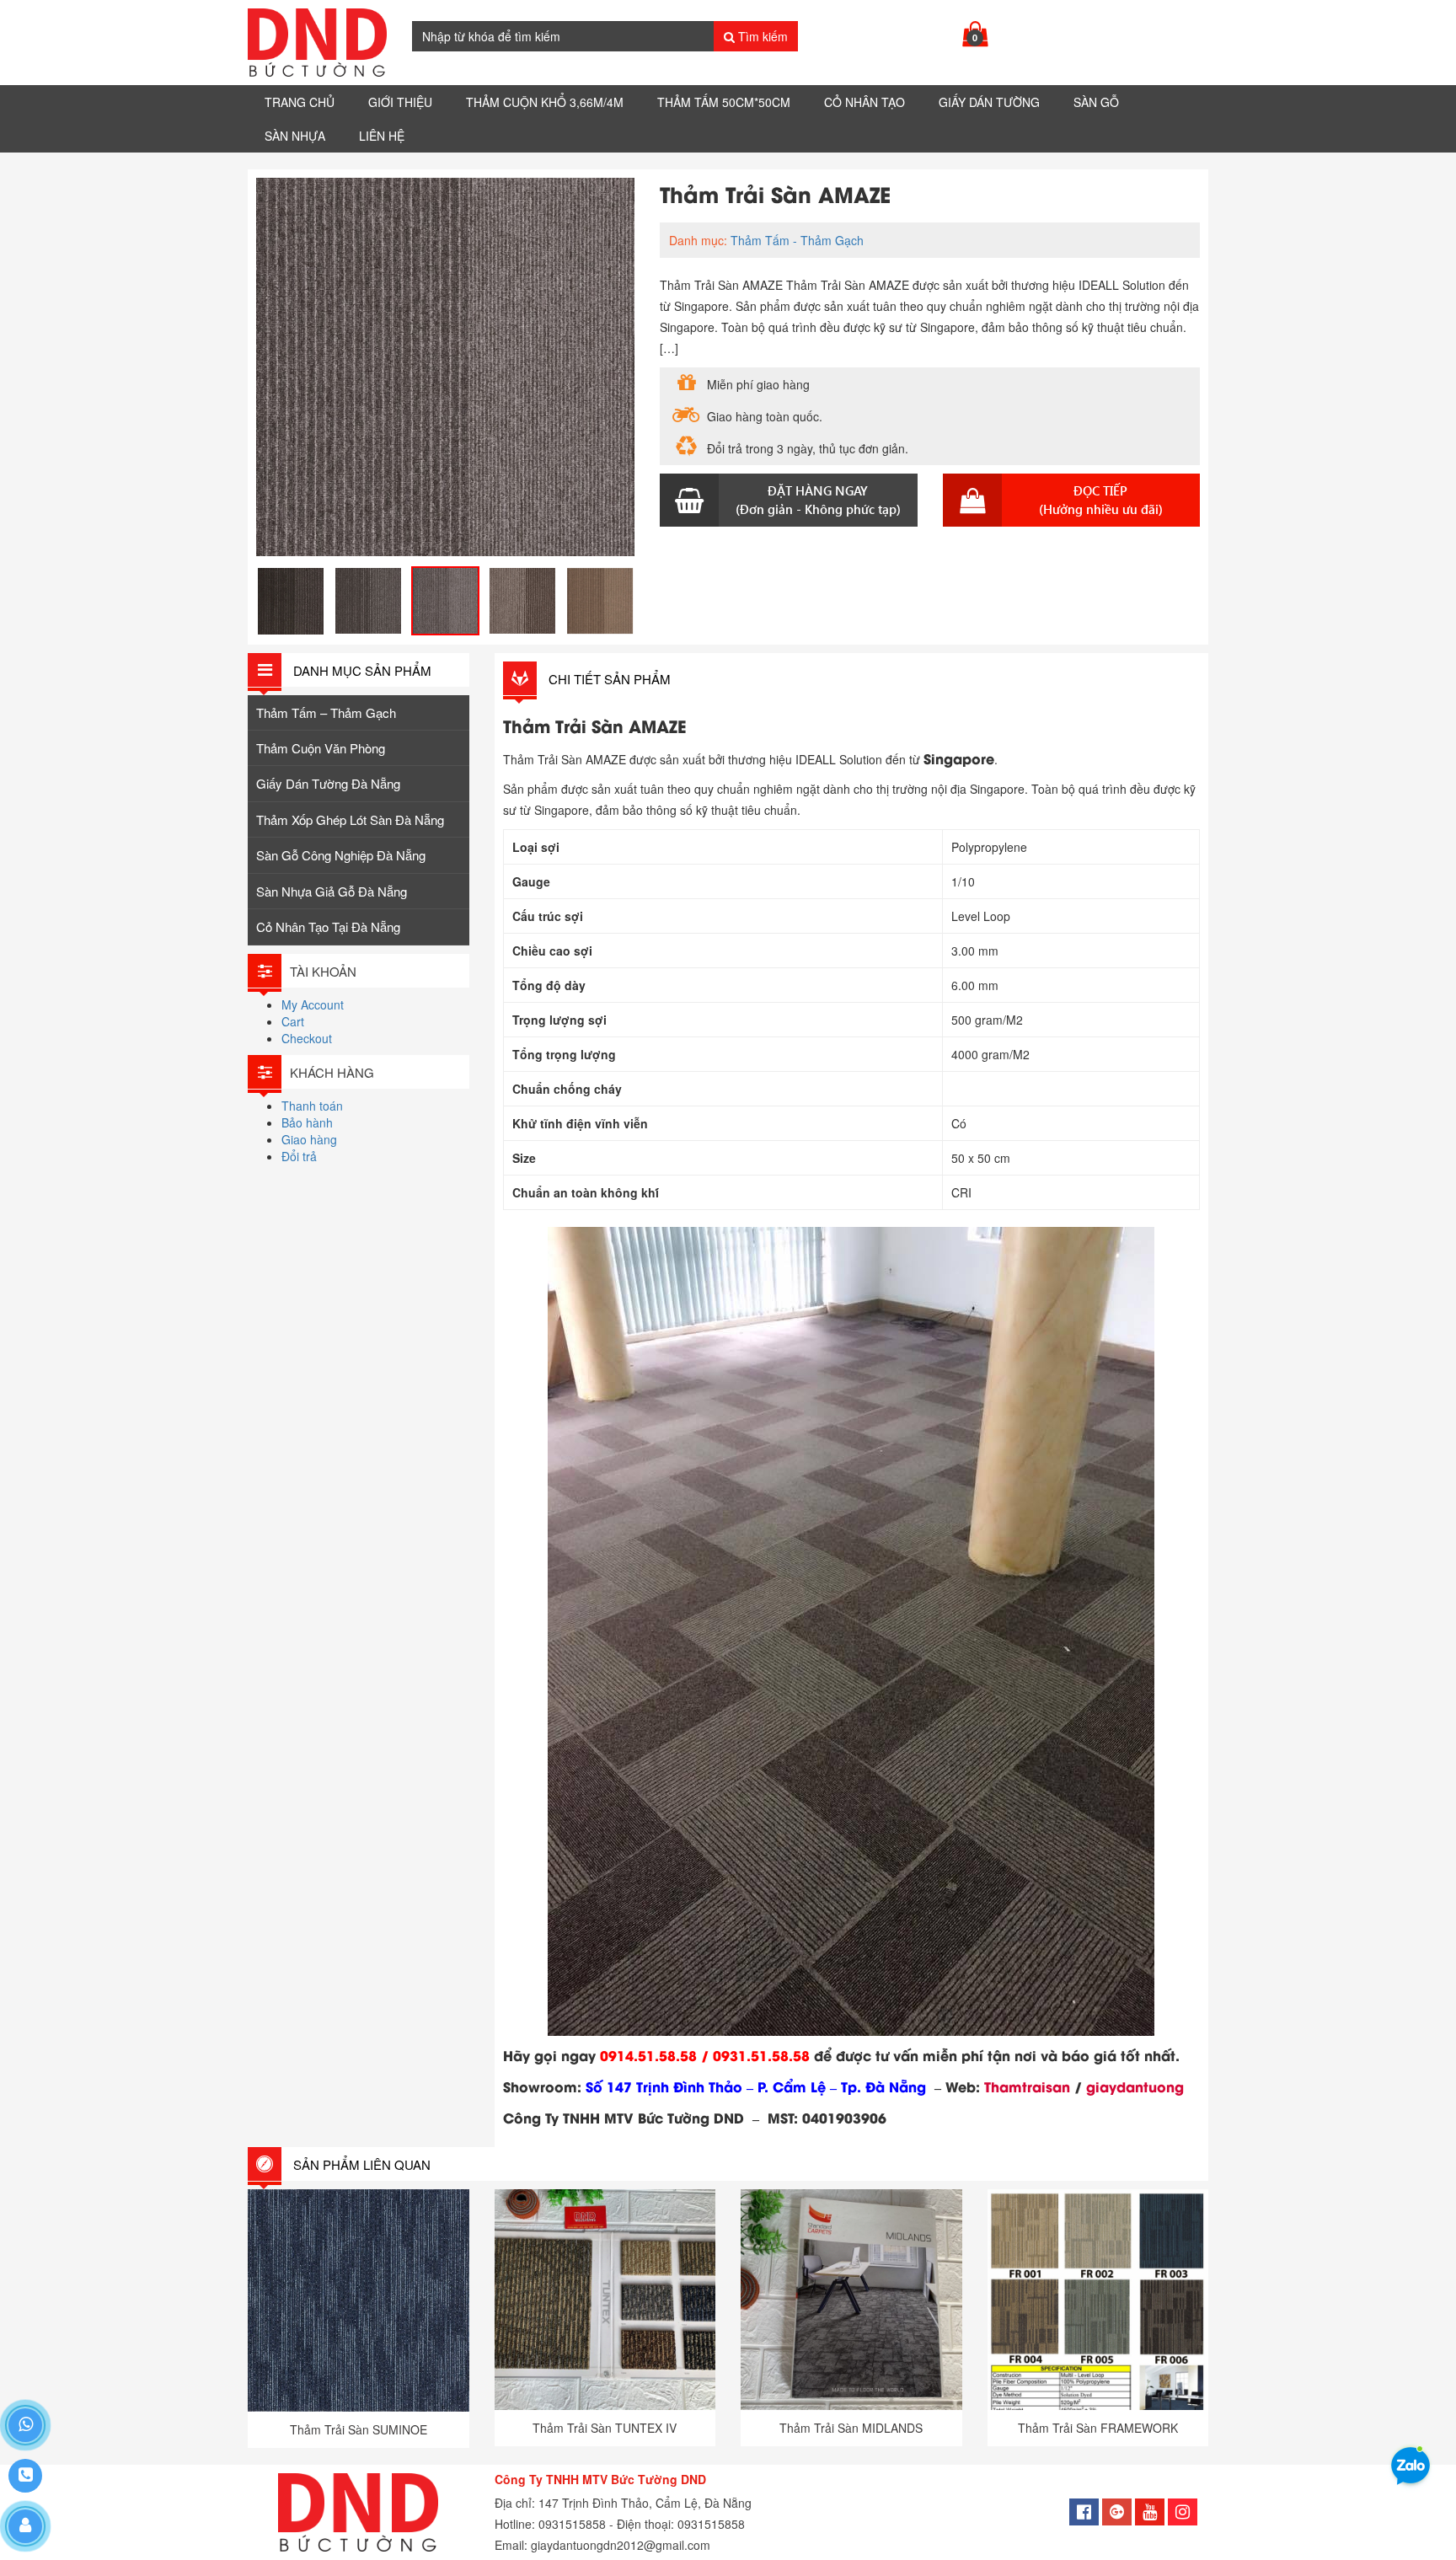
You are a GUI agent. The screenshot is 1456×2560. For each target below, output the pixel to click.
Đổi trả (299, 1156)
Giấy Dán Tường (989, 102)
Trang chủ (300, 102)
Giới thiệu (400, 102)
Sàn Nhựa (295, 136)
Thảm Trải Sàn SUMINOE (359, 2429)
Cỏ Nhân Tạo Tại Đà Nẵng (328, 927)
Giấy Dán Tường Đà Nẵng (328, 783)
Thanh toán (312, 1106)
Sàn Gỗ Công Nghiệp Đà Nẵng (341, 855)
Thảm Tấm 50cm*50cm (724, 102)
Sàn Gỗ (1096, 102)
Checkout (307, 1038)
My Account (313, 1004)
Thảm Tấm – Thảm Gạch (326, 712)
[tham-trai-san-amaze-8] (368, 601)
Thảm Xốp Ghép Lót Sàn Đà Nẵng (350, 819)
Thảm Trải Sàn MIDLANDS (851, 2428)
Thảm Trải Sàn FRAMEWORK (1098, 2428)
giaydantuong (1135, 2086)
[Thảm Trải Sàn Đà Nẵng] (317, 43)
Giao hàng (309, 1139)
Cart (293, 1021)
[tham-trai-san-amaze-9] (291, 601)
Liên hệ (382, 136)
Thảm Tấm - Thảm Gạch (797, 240)
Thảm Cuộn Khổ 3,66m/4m (545, 102)
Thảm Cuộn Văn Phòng (321, 748)
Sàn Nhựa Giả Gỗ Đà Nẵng (332, 891)
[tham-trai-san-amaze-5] (445, 367)
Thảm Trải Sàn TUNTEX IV (605, 2428)
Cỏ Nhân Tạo (864, 102)
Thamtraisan (1027, 2086)
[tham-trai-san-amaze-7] (600, 601)
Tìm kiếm (761, 36)
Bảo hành (307, 1122)
